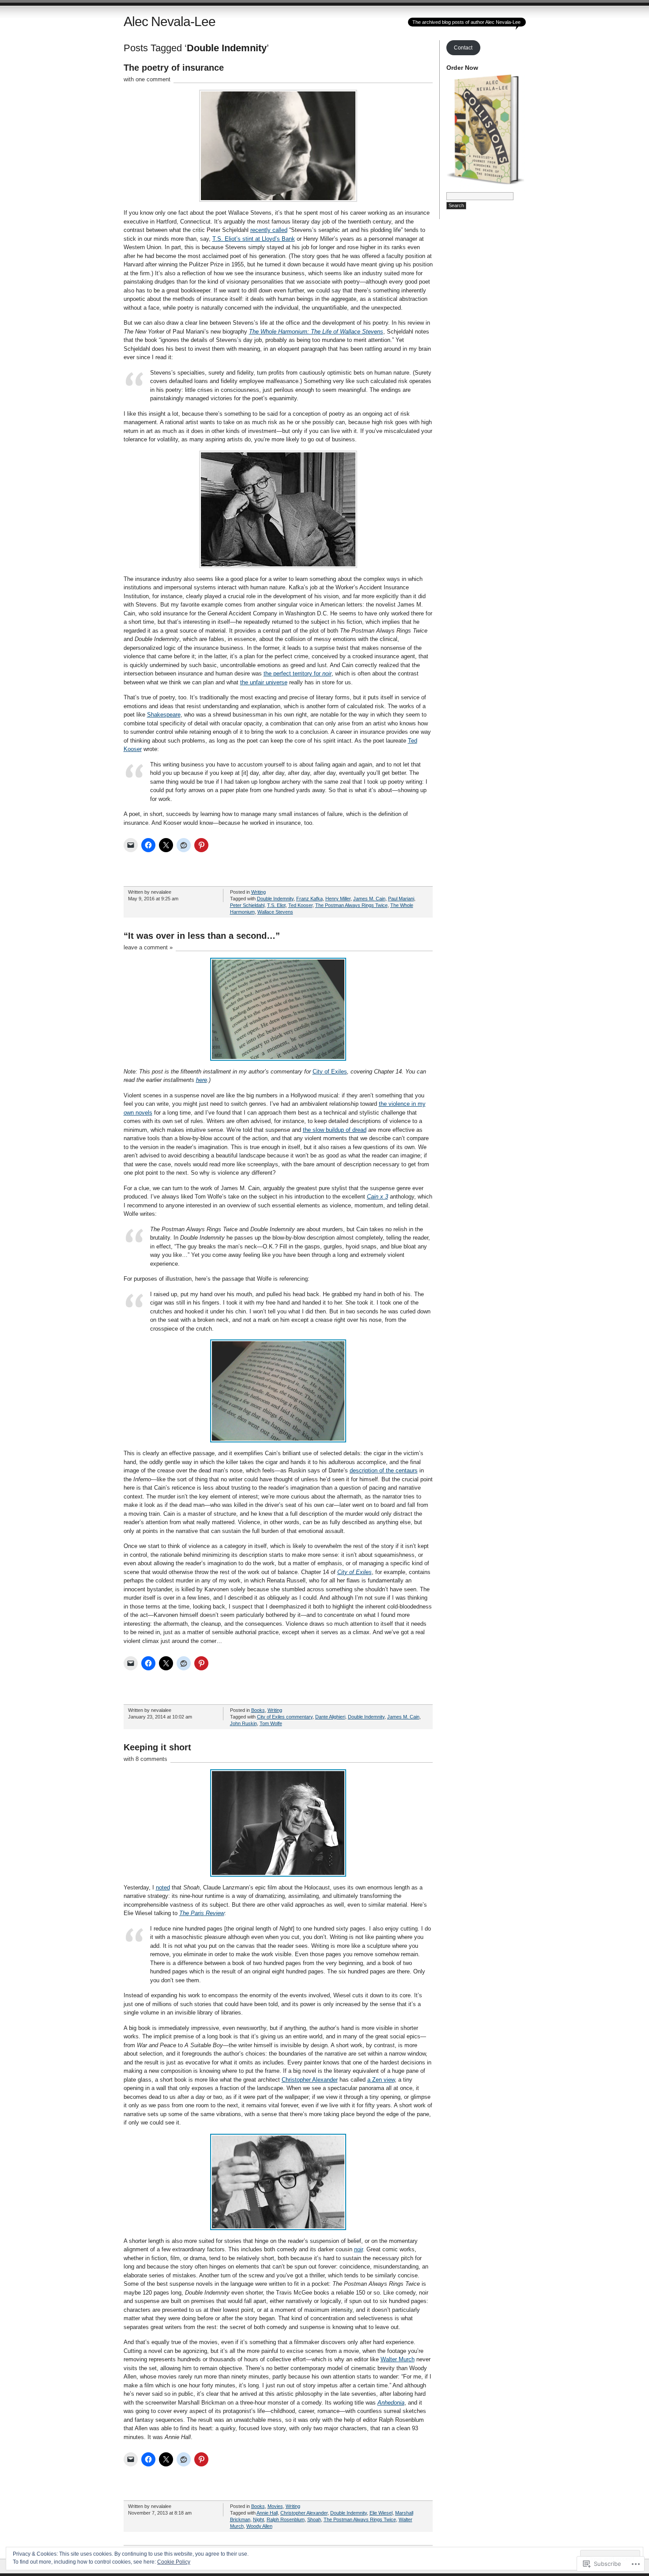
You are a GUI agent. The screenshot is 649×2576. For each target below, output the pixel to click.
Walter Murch (398, 2359)
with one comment (147, 79)
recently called (269, 230)
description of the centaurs (384, 1470)
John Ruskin (243, 1723)
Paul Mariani (401, 899)
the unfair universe (264, 682)
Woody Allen (259, 2526)
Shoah (314, 2519)
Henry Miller (338, 899)
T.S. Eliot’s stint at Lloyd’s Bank (254, 239)
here (202, 1080)
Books (258, 1710)
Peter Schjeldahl (247, 905)
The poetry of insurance (174, 68)
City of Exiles (330, 1072)
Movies (275, 2506)
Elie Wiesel (381, 2513)
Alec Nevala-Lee (170, 21)
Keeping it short (157, 1747)
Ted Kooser (300, 905)
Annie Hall (267, 2513)
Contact (463, 48)
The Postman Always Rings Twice (351, 905)
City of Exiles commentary (285, 1717)
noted (163, 1887)
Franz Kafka (309, 899)
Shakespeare (164, 715)
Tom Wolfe (271, 1723)
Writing (258, 892)
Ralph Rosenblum (286, 2519)
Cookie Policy (174, 2562)
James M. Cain (369, 899)
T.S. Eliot (276, 905)
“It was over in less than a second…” (202, 936)
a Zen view (381, 2080)
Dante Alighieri (330, 1717)
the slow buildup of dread (335, 1130)
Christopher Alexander (310, 2080)
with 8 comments (145, 1759)
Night (258, 2519)
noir (358, 2249)
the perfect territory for (298, 673)
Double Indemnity (275, 899)
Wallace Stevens (275, 912)
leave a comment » (148, 947)
